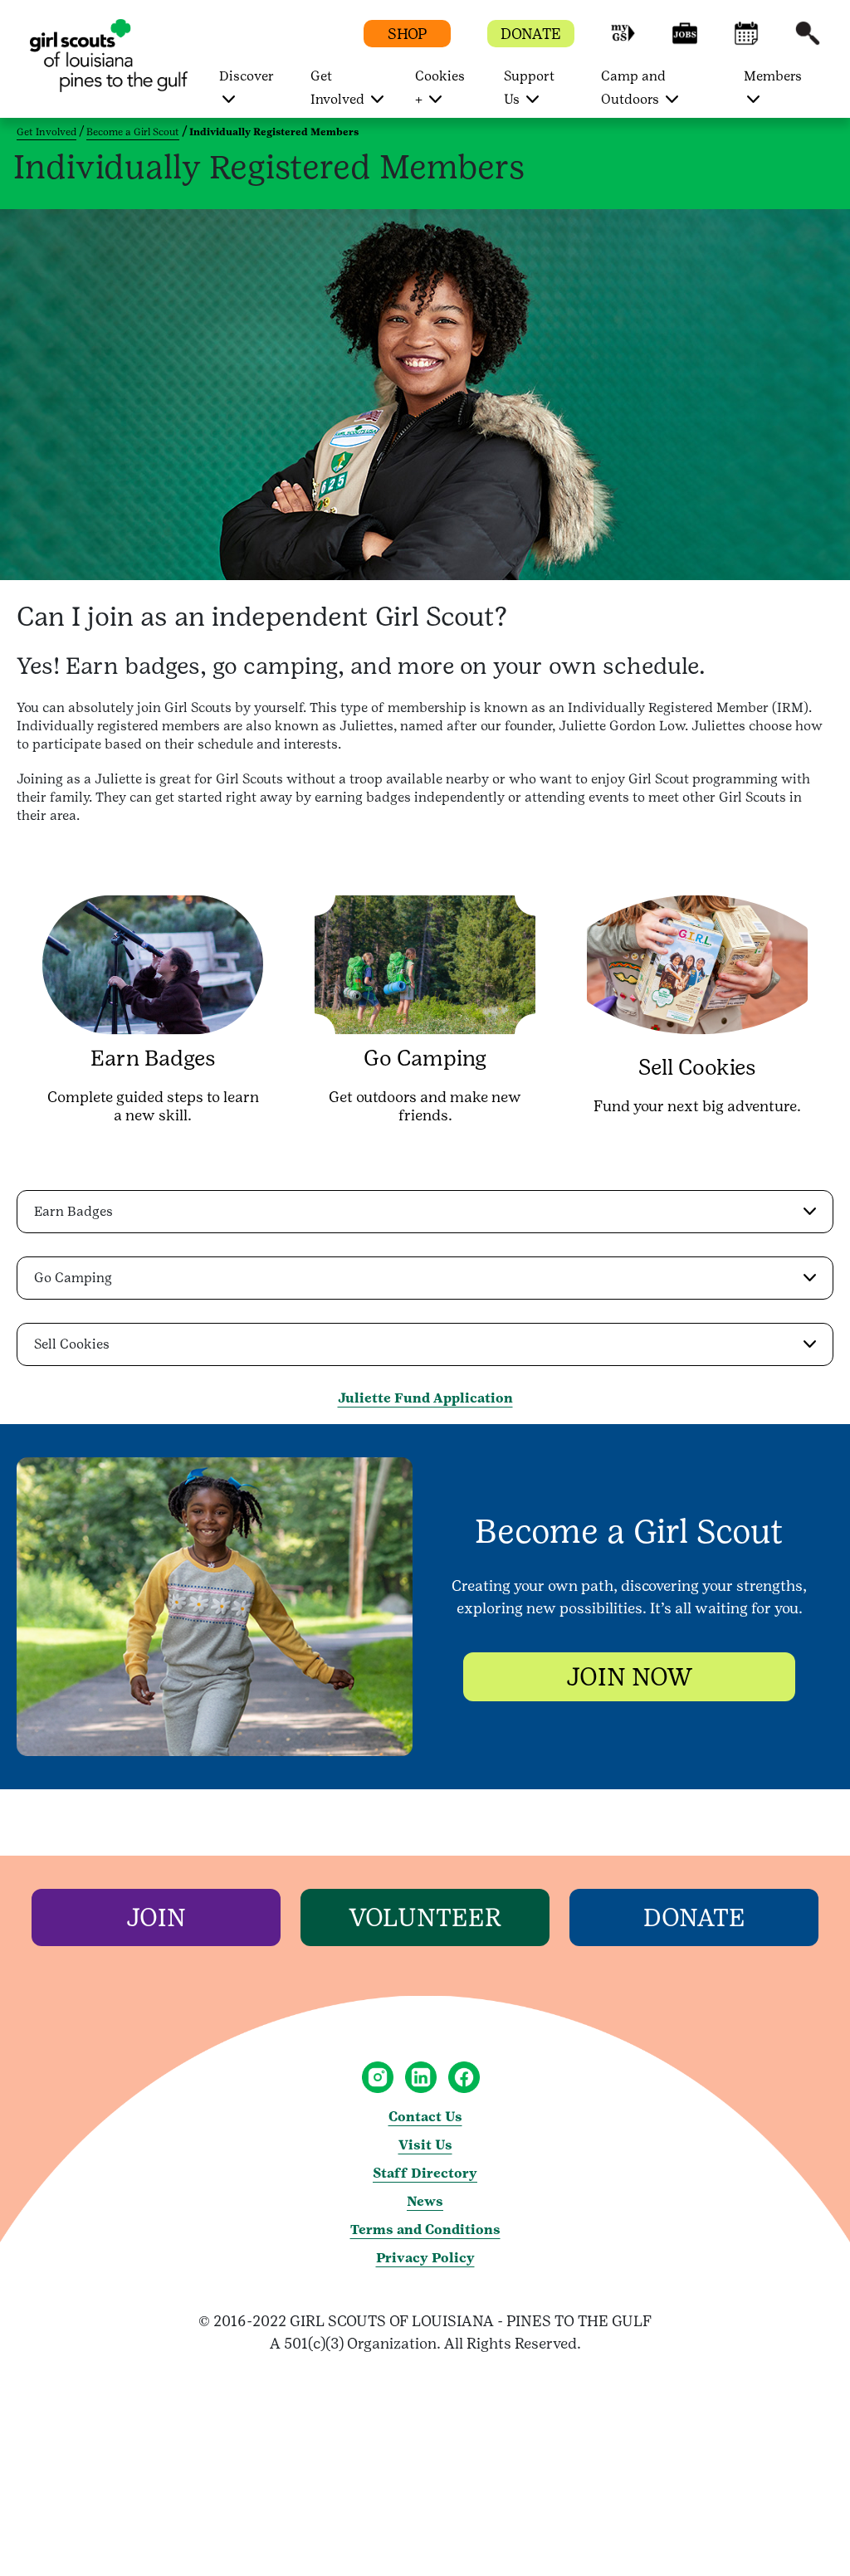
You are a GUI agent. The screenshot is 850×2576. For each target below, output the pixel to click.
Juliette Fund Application (425, 1398)
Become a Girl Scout (133, 132)
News (425, 2201)
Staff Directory (425, 2173)
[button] (623, 41)
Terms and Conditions (425, 2230)
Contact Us (425, 2117)
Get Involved (46, 132)
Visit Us (425, 2145)
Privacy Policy (425, 2258)
